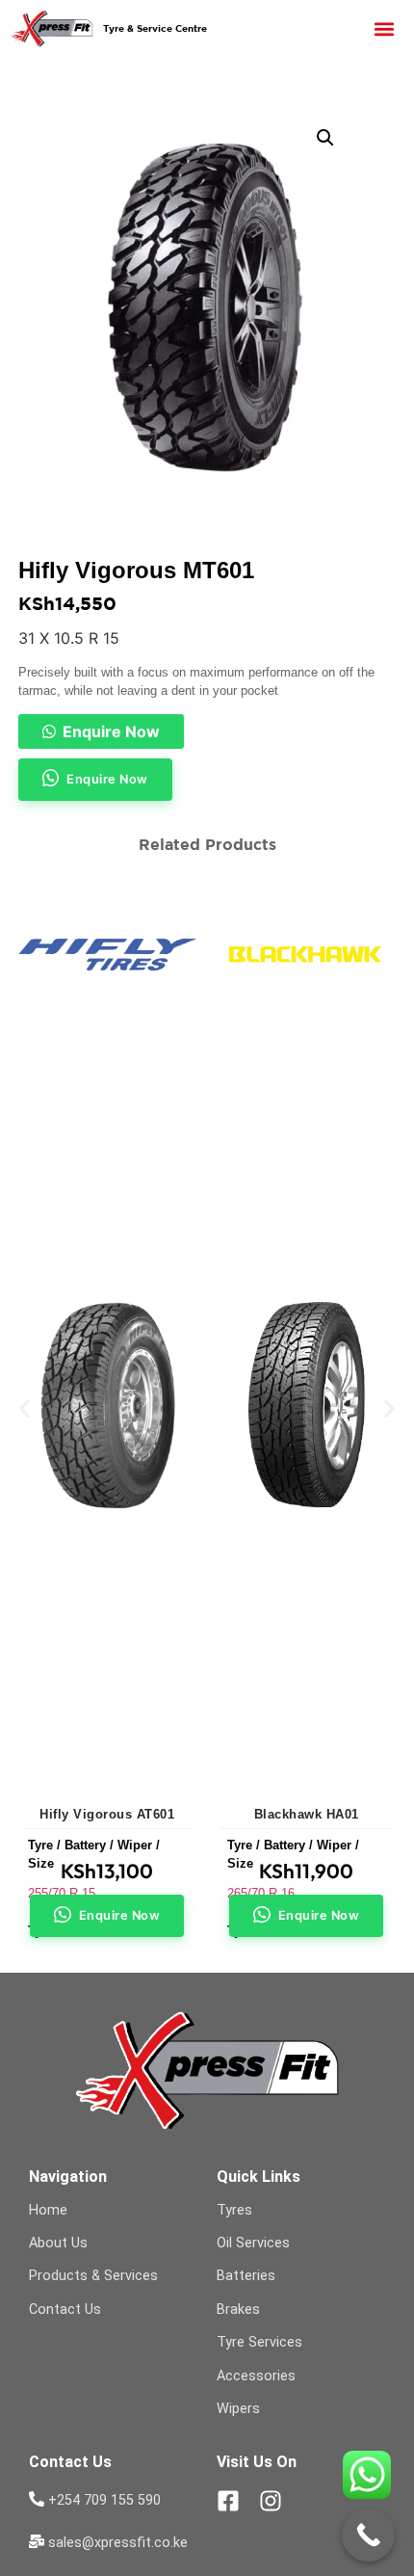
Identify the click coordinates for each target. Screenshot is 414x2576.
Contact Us (65, 2310)
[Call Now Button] (368, 2535)
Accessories (256, 2376)
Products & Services (93, 2276)
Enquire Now (111, 731)
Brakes (238, 2310)
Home (48, 2210)
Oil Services (253, 2243)
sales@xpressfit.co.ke (118, 2543)
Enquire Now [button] (107, 779)
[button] (385, 28)
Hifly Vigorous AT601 (107, 1814)
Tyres (234, 2210)
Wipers (238, 2409)
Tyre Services (259, 2342)
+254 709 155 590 (104, 2500)
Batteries (246, 2276)
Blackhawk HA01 (307, 1814)
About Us (58, 2243)
